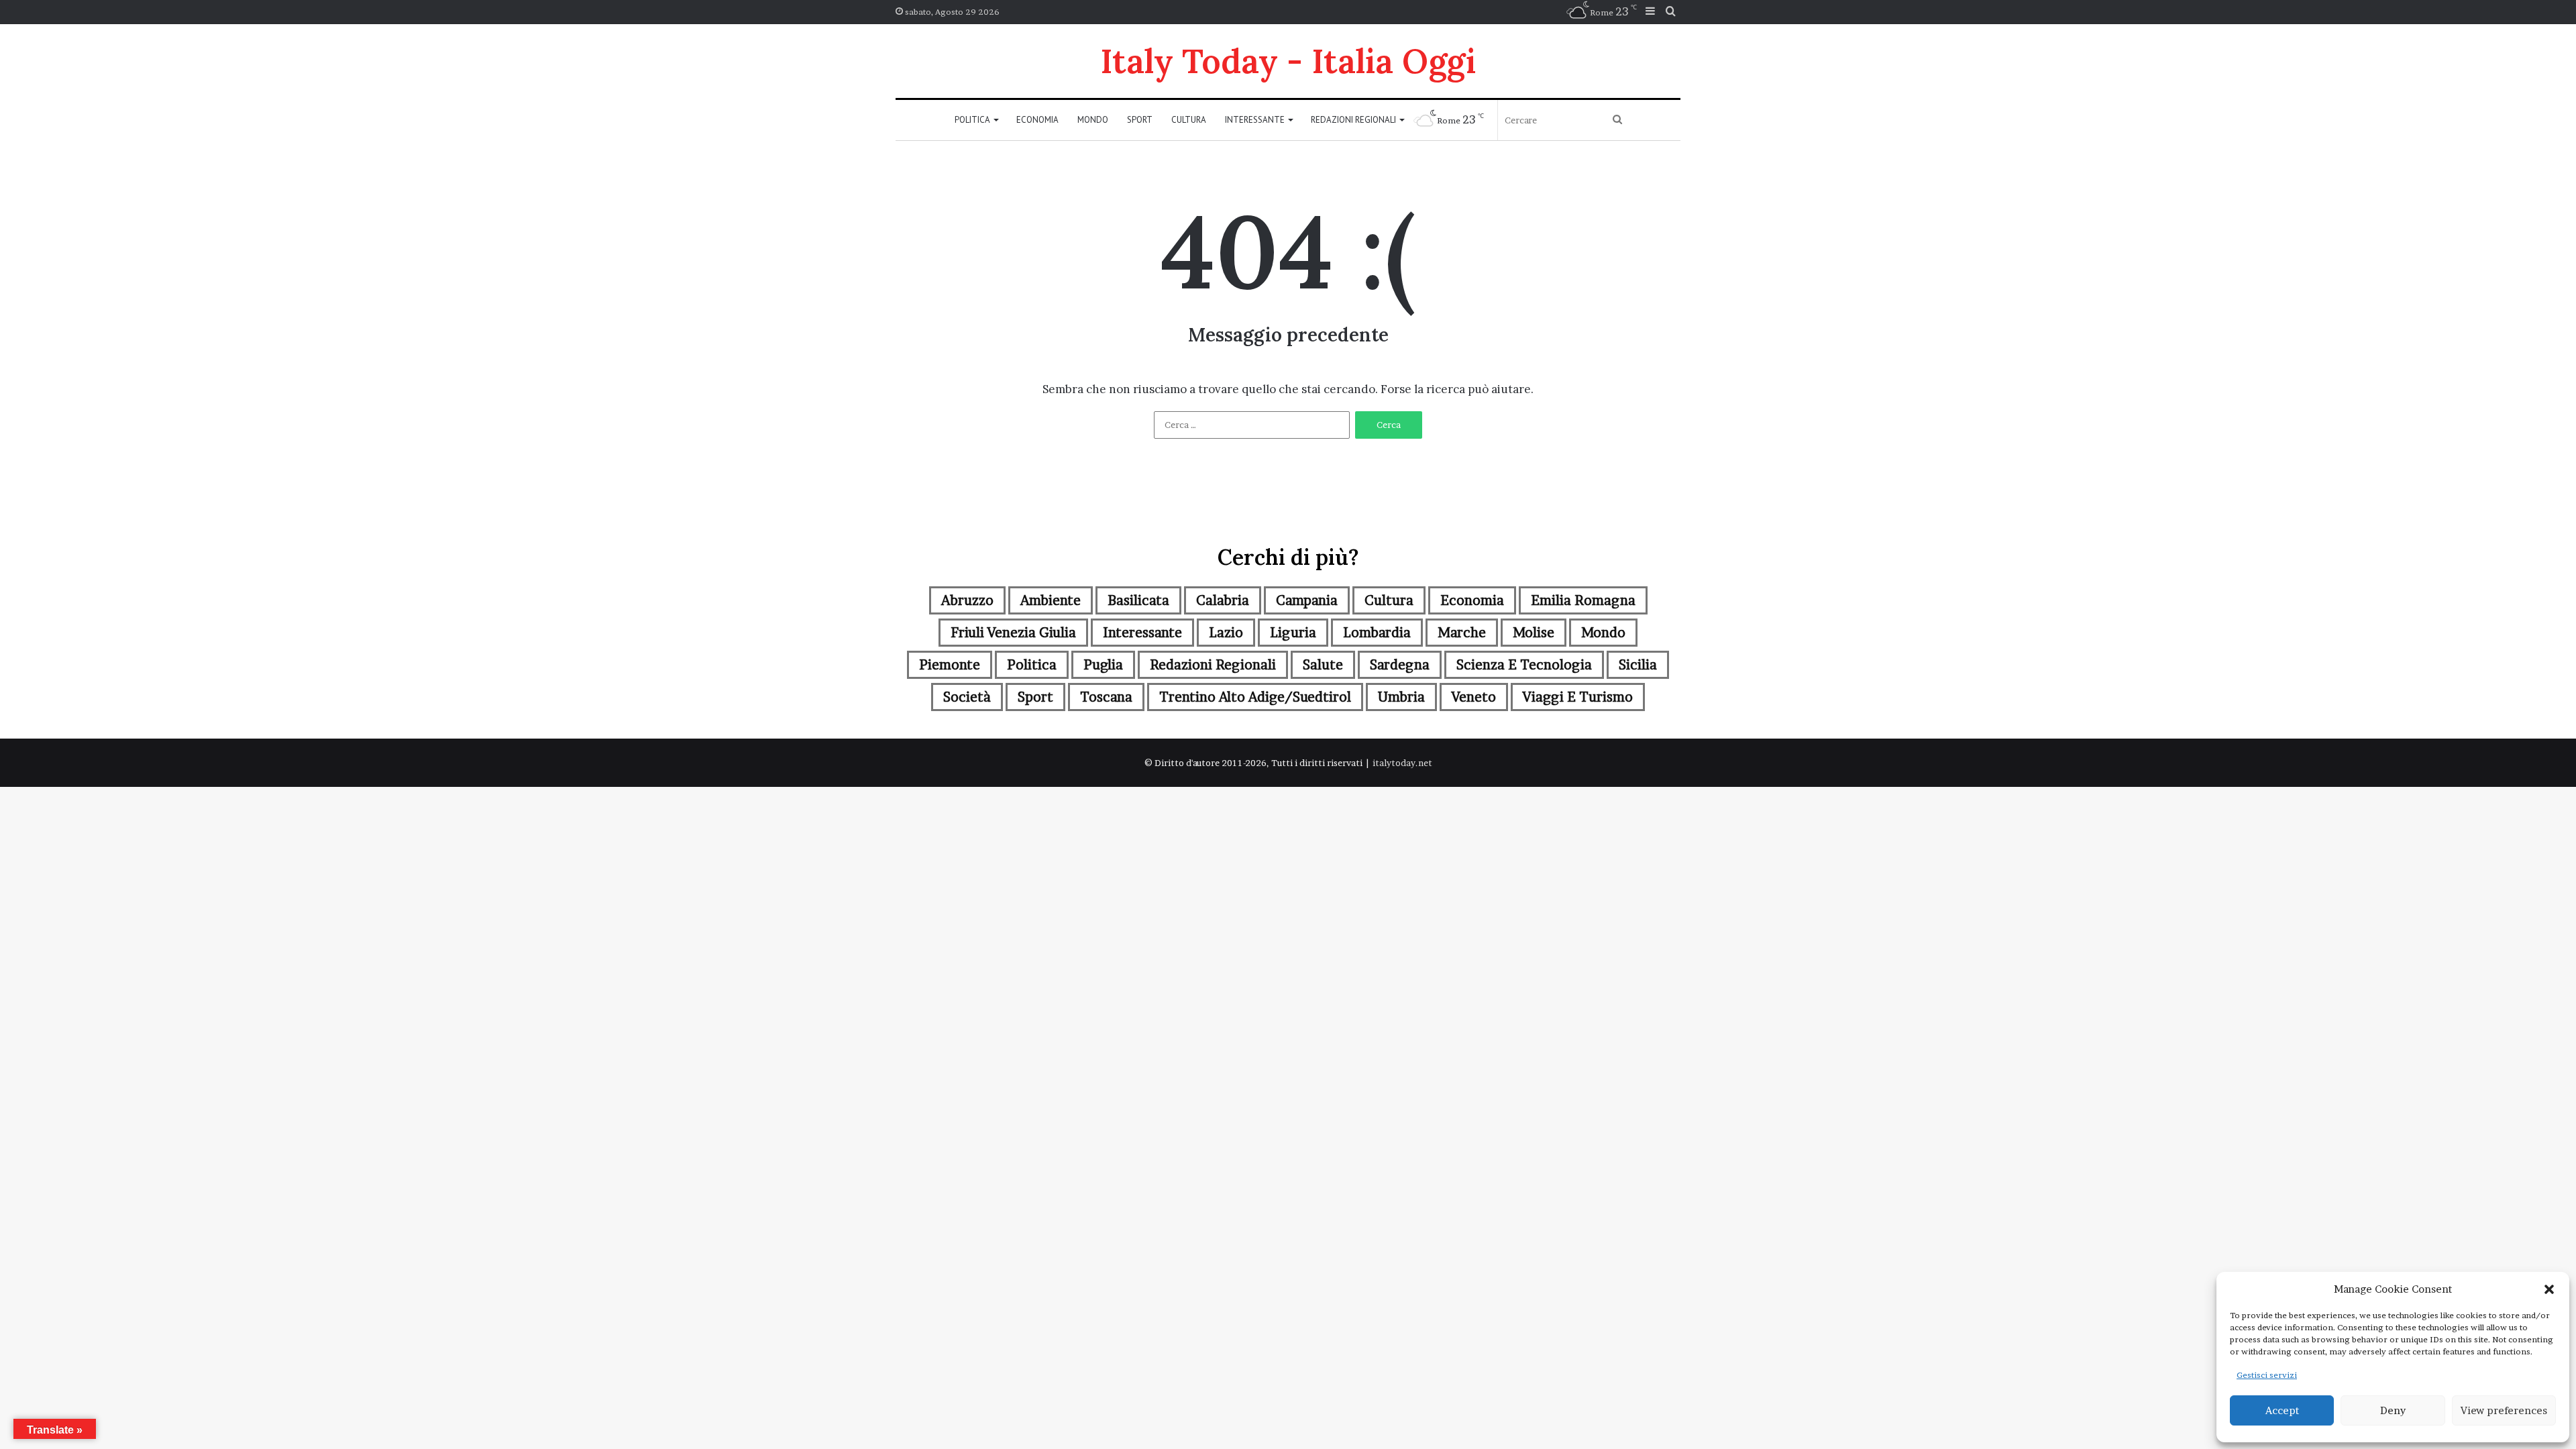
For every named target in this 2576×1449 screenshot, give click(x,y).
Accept (2282, 1410)
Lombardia (1377, 633)
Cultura (1189, 120)
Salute (1323, 665)
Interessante (1255, 120)
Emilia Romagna (1583, 600)
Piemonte (950, 665)
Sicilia (1638, 665)
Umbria (1401, 697)
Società (967, 697)
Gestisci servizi (2267, 1375)
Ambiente (1051, 600)
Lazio (1226, 633)
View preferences (2504, 1410)
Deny (2393, 1410)
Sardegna (1400, 665)
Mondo (1093, 120)
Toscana (1106, 697)
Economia (1037, 120)
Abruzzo (967, 600)
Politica (972, 120)
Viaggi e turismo (1578, 697)
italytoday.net (1402, 763)
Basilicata (1138, 600)
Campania (1307, 600)
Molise (1534, 633)
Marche (1462, 633)
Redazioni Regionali (1353, 120)
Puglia (1103, 665)
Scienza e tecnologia (1524, 665)
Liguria (1293, 633)
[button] (2549, 1289)
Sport (1140, 120)
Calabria (1223, 600)
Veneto (1474, 697)
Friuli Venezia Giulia (1013, 633)
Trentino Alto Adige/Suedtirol (1255, 697)
